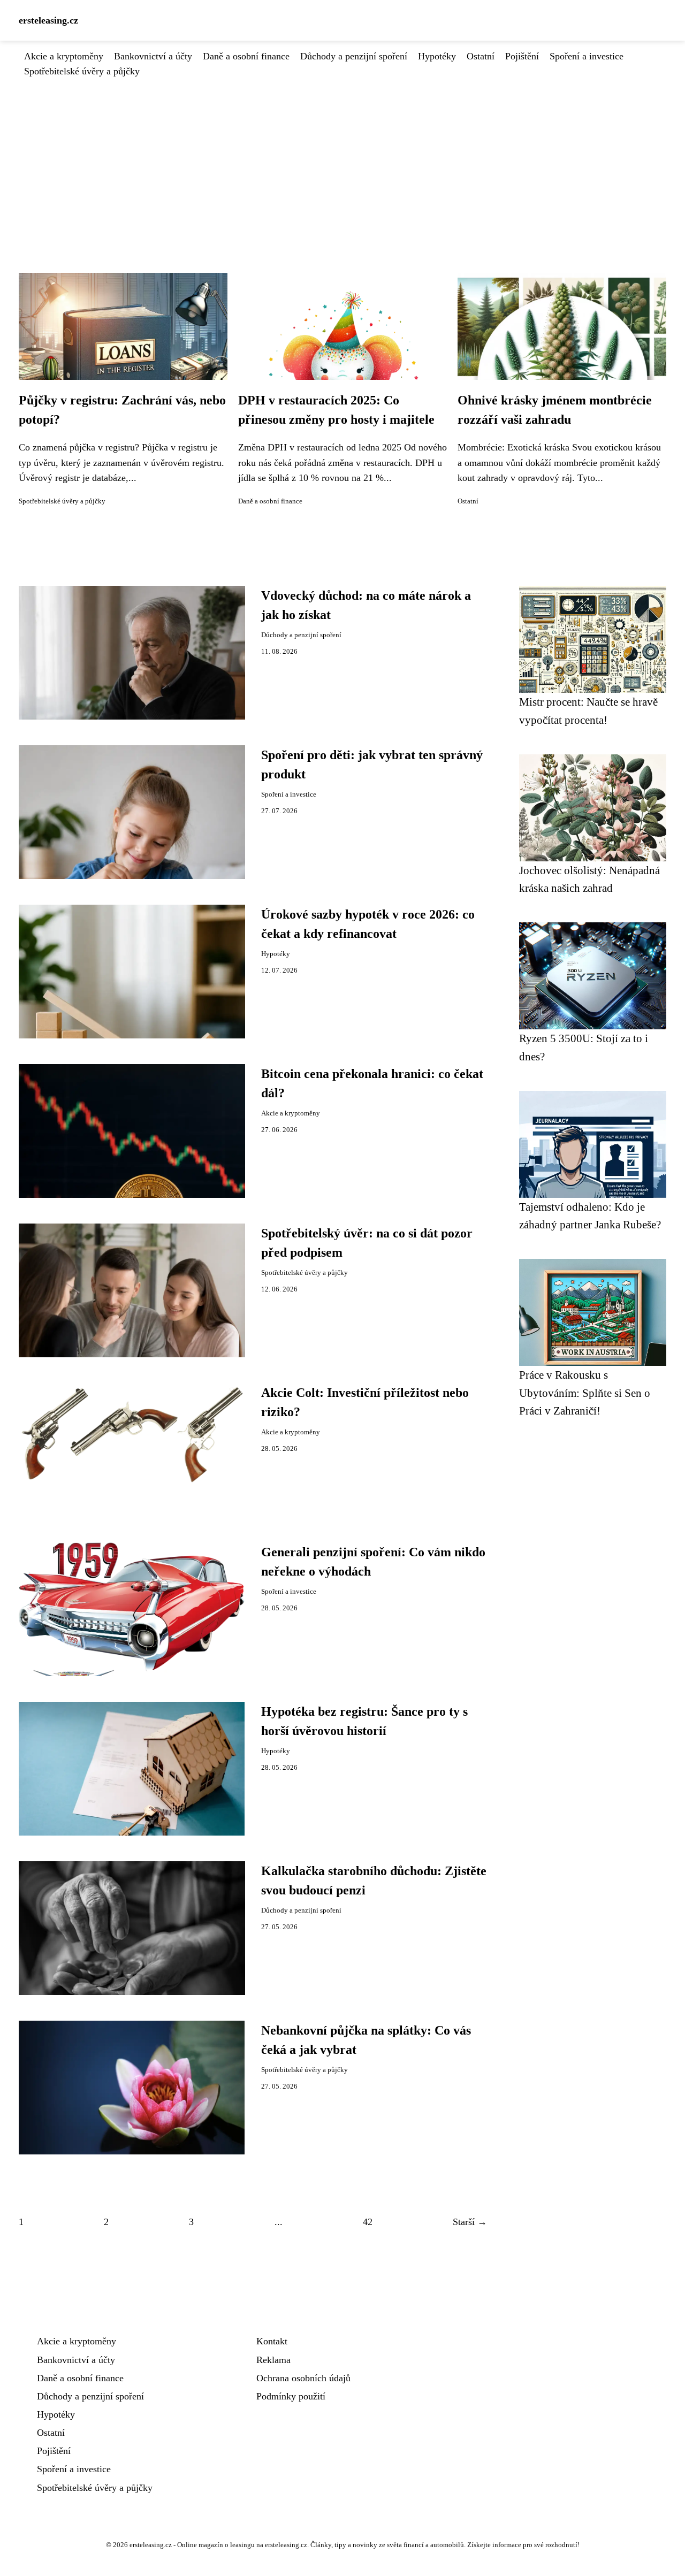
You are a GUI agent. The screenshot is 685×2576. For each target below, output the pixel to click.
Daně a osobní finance (246, 56)
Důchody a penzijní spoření (354, 56)
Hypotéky (437, 56)
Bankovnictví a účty (153, 56)
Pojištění (522, 56)
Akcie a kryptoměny (64, 56)
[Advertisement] (342, 159)
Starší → (470, 2222)
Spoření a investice (587, 56)
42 (368, 2222)
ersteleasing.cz (48, 20)
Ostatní (481, 56)
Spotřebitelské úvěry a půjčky (82, 71)
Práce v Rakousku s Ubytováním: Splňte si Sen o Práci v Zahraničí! (585, 1393)
